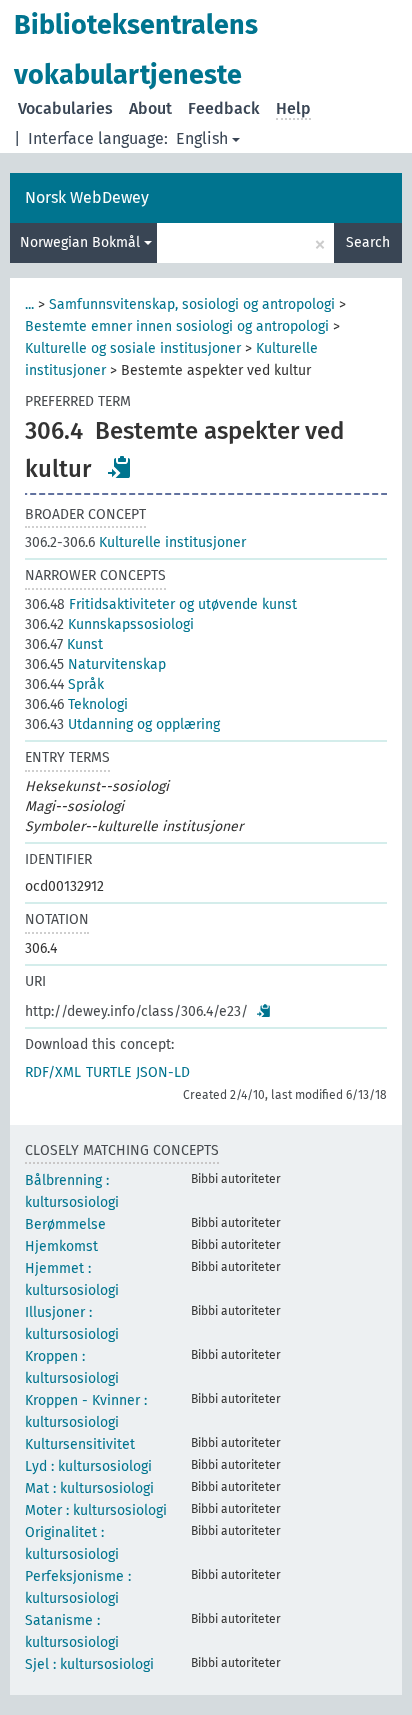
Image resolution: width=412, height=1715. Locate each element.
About (150, 108)
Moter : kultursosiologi (96, 1510)
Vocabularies (65, 108)
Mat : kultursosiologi (89, 1488)
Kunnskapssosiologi (109, 624)
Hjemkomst (61, 1246)
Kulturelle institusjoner (135, 542)
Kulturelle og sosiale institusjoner (133, 348)
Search (368, 242)
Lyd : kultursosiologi (88, 1466)
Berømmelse (65, 1224)
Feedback (224, 108)
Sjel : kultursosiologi (89, 1664)
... (29, 304)
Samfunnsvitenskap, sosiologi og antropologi (192, 304)
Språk (64, 684)
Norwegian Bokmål (82, 242)
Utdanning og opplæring (122, 724)
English (202, 138)
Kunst (64, 644)
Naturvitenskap (95, 664)
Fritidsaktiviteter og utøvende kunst (161, 604)
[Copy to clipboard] (120, 467)
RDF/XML (53, 1072)
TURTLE (108, 1072)
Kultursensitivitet (80, 1444)
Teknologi (76, 704)
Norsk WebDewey (87, 197)
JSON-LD (163, 1072)
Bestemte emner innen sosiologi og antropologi (177, 326)
